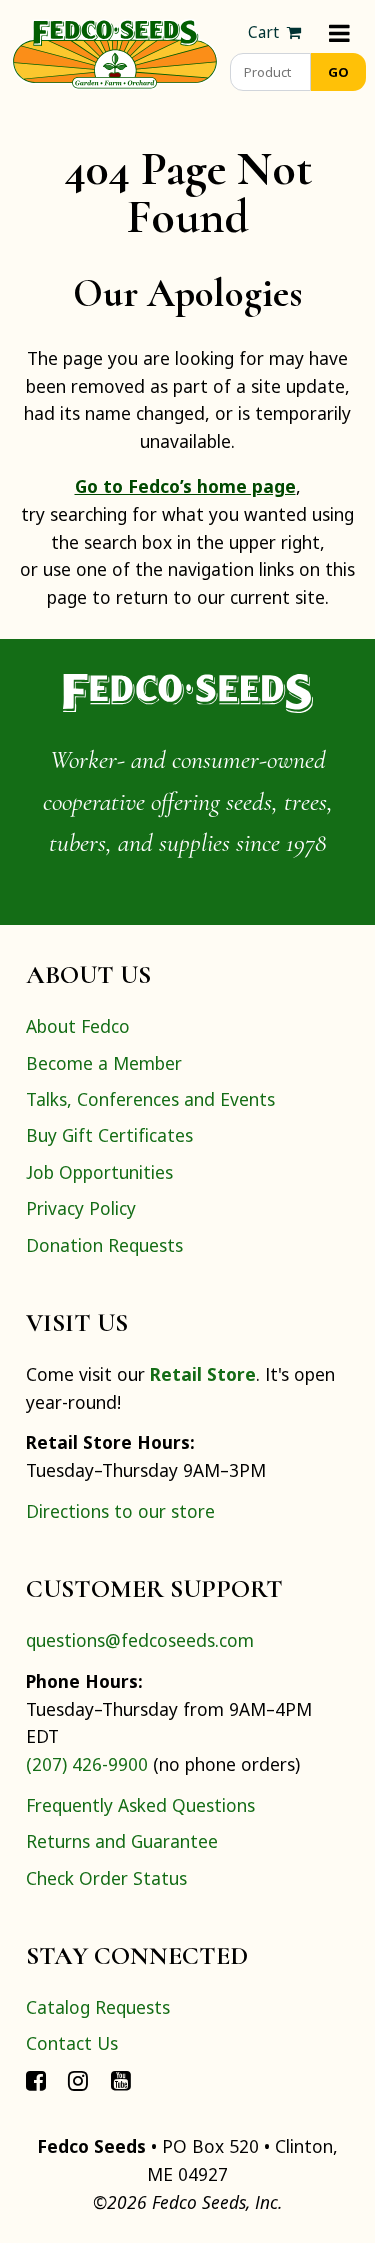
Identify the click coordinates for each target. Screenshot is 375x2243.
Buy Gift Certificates (109, 1135)
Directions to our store (120, 1511)
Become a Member (104, 1063)
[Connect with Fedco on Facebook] (36, 2080)
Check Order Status (106, 1878)
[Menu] (339, 32)
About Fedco (78, 1026)
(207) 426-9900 (87, 1764)
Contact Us (72, 2043)
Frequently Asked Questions (140, 1805)
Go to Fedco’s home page (185, 486)
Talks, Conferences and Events (150, 1099)
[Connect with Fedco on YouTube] (121, 2080)
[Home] (115, 52)
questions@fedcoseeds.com (140, 1640)
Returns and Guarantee (122, 1841)
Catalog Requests (98, 2007)
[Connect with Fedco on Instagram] (78, 2080)
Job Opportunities (99, 1172)
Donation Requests (104, 1245)
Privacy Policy (81, 1208)
